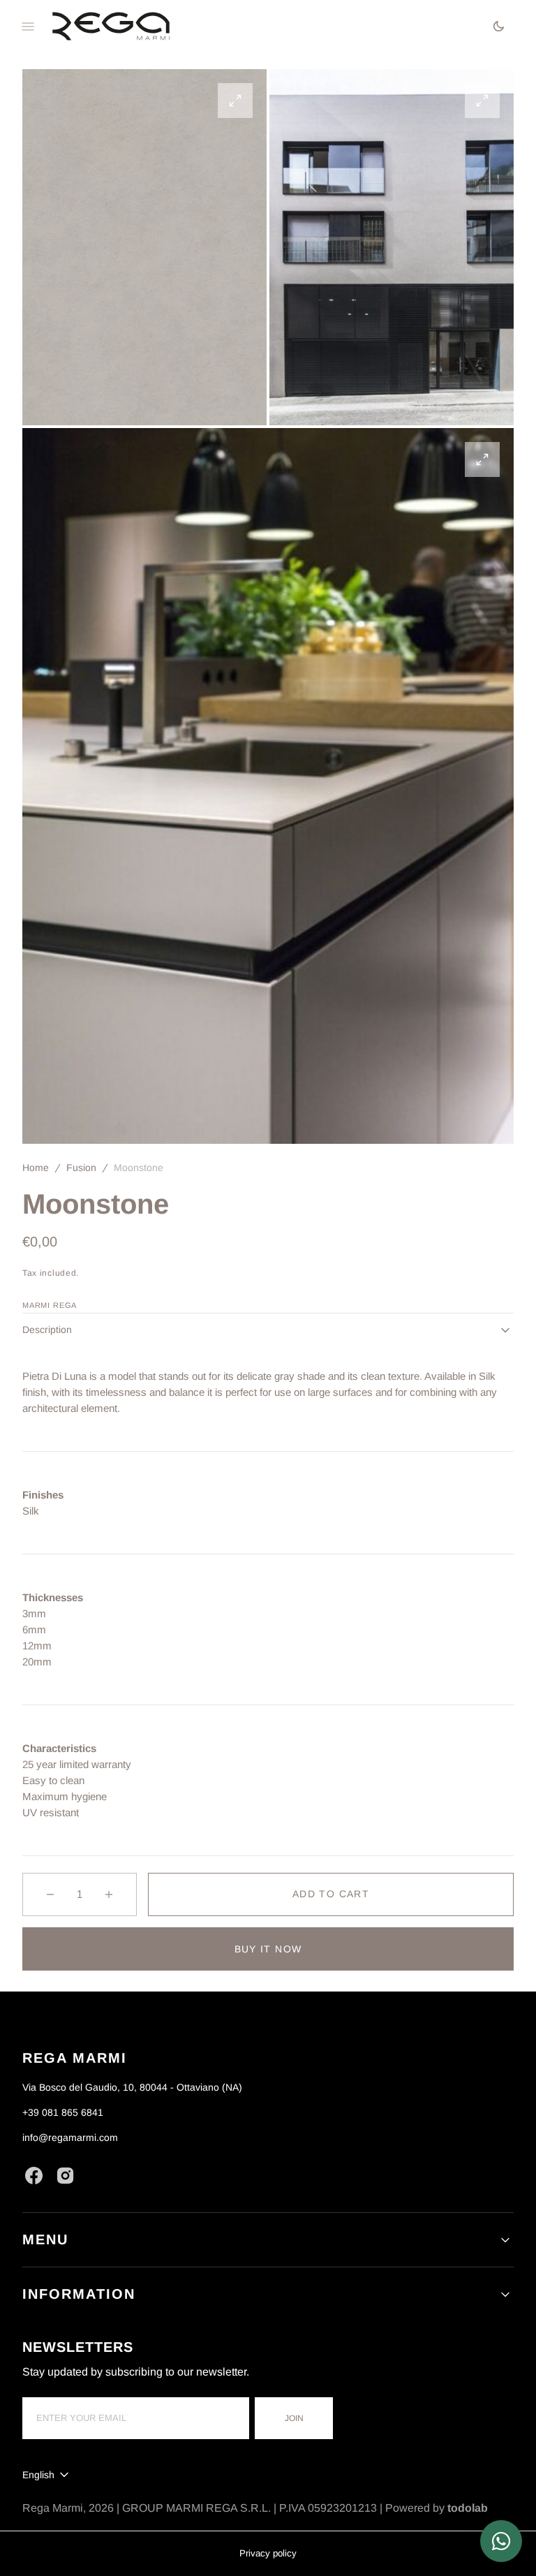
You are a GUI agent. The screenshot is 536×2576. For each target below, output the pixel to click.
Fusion (81, 1168)
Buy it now (268, 1949)
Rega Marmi (53, 2508)
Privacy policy (268, 2553)
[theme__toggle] (499, 26)
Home (36, 1168)
